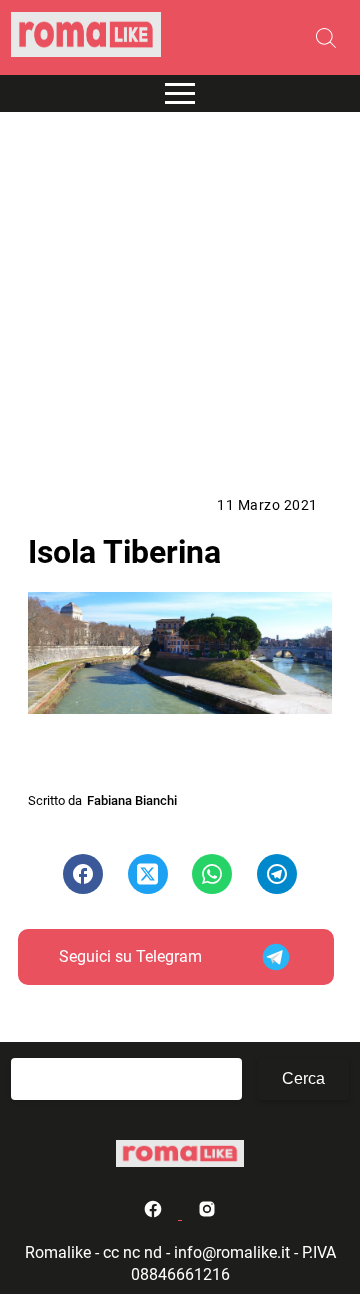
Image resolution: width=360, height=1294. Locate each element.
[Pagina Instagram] (207, 1213)
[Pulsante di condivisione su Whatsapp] (212, 874)
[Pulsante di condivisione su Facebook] (83, 874)
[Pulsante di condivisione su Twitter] (148, 874)
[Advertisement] (180, 304)
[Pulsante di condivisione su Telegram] (277, 874)
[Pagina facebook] (155, 1213)
